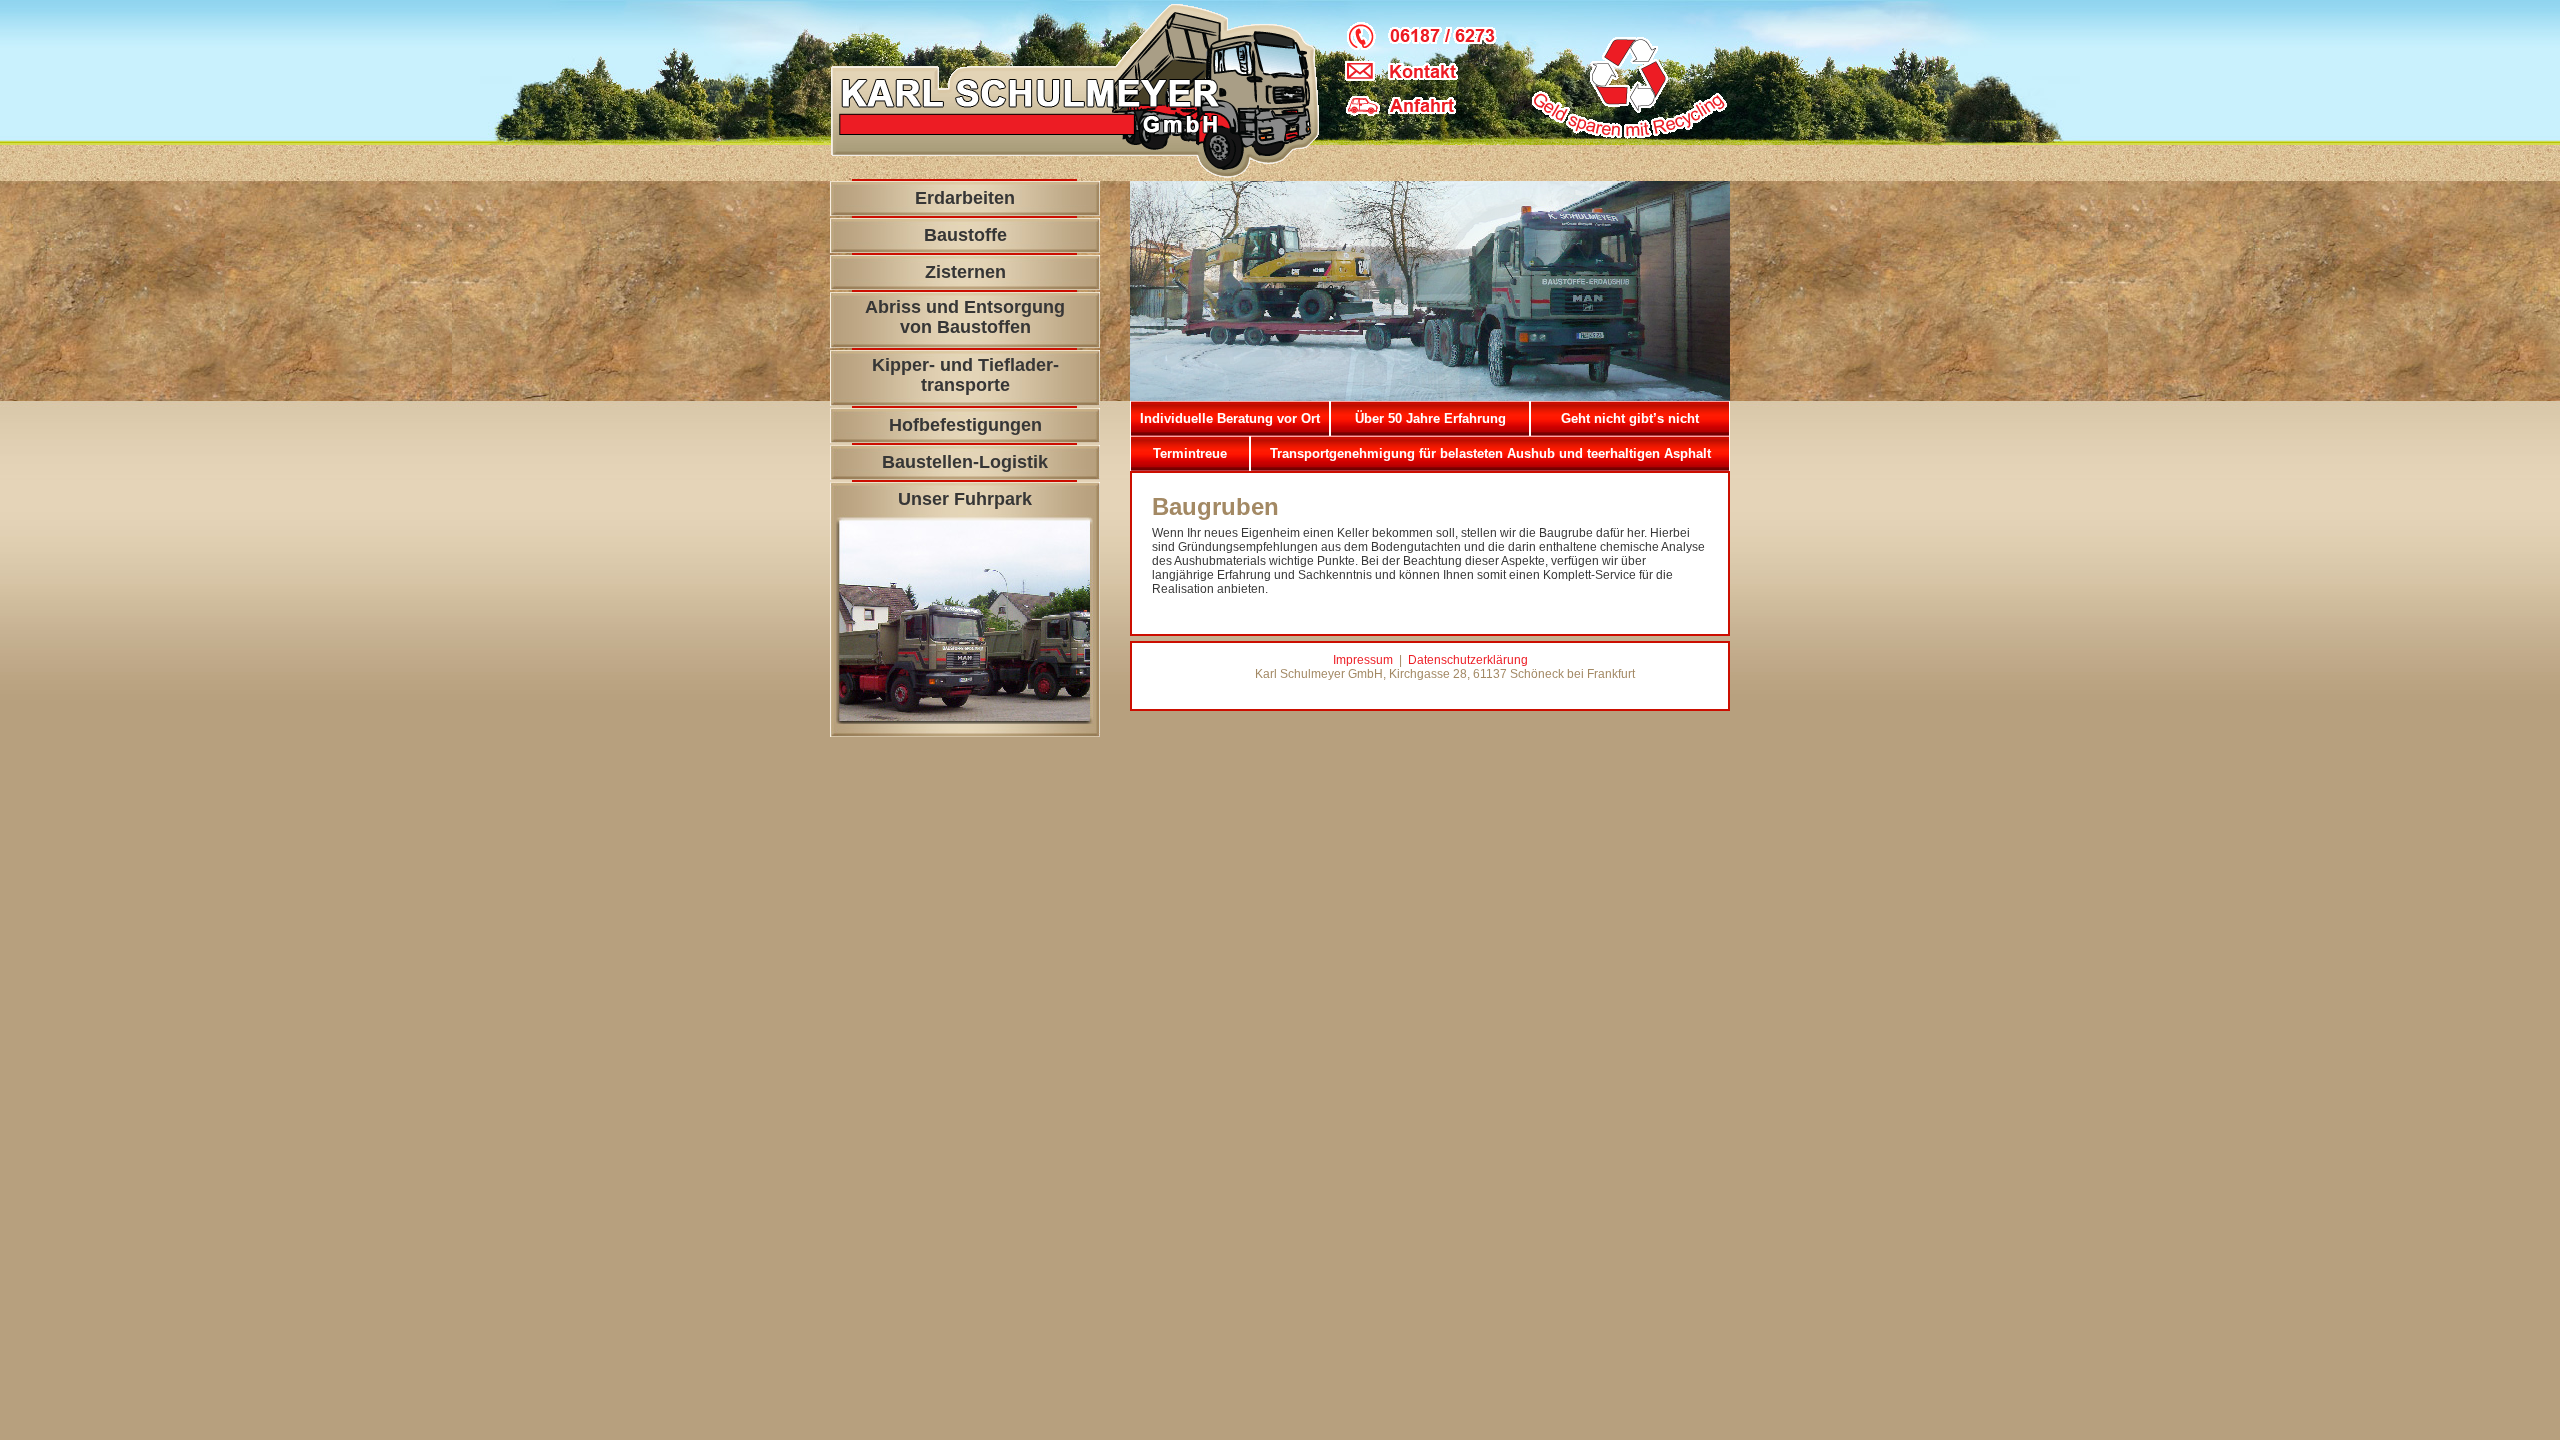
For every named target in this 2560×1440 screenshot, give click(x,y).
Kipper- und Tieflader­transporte (965, 375)
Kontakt (1420, 70)
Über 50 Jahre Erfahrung (1430, 418)
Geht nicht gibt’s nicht (1630, 418)
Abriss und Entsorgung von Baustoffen (965, 317)
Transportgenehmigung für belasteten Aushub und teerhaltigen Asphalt (1490, 453)
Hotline (1420, 35)
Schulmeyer (1075, 91)
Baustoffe (965, 235)
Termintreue (1190, 453)
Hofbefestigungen (965, 425)
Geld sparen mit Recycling (1630, 85)
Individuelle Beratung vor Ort (1230, 418)
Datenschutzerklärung (1468, 660)
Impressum (1363, 660)
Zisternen (965, 272)
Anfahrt (1420, 105)
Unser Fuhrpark (965, 499)
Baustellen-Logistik (965, 462)
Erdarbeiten (965, 198)
